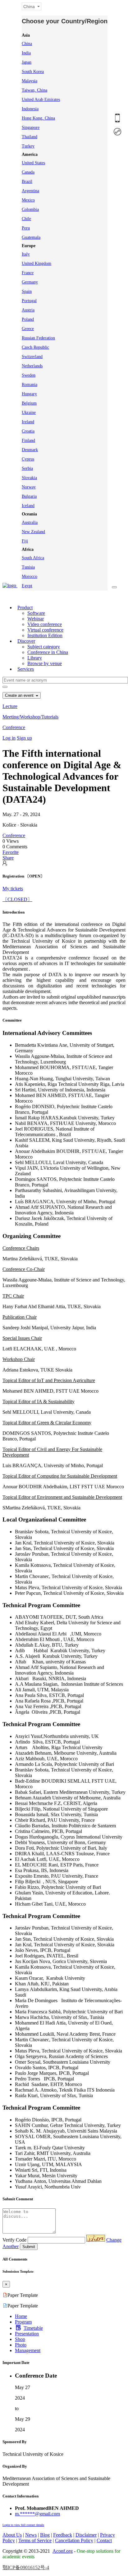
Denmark (30, 450)
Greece (28, 329)
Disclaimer (86, 2535)
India (26, 53)
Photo (21, 2345)
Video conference (45, 624)
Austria (28, 310)
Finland (28, 440)
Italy (26, 254)
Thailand (30, 137)
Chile (26, 219)
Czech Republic (35, 347)
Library (35, 658)
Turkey (28, 146)
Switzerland (32, 357)
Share (8, 858)
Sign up (24, 738)
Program (23, 2322)
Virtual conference (45, 630)
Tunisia (28, 567)
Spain (27, 291)
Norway (29, 487)
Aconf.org (63, 2551)
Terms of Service (35, 2540)
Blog (45, 2535)
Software (36, 613)
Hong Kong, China (38, 118)
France (28, 273)
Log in (9, 738)
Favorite (11, 852)
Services (26, 669)
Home (21, 2316)
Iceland (28, 506)
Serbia (27, 468)
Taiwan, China (34, 90)
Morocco (30, 576)
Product (25, 608)
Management (28, 2350)
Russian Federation (38, 338)
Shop (20, 2339)
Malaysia (30, 81)
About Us (12, 2535)
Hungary (29, 394)
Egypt (27, 586)
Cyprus (28, 459)
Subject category (44, 647)
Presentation (27, 2334)
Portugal (29, 301)
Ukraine (29, 413)
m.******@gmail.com (37, 2514)
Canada (28, 172)
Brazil (27, 181)
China (27, 44)
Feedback (63, 2535)
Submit (29, 2247)
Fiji (25, 541)
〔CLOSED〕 (17, 899)
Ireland (28, 422)
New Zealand (33, 532)
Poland (28, 319)
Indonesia (30, 109)
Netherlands (32, 366)
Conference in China (48, 652)
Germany (30, 282)
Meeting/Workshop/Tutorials (30, 717)
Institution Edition (45, 635)
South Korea (33, 72)
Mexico (28, 200)
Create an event (20, 695)
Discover (26, 641)
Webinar (36, 619)
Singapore (31, 127)
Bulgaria (29, 496)
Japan (27, 62)
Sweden (29, 375)
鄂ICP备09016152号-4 (26, 2567)
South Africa (33, 558)
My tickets (13, 889)
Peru (26, 228)
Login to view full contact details (23, 2525)
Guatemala (31, 237)
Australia (30, 522)
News (31, 2535)
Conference (14, 727)
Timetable (33, 2328)
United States (33, 163)
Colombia (30, 209)
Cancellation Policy (74, 2540)
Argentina (30, 191)
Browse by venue (45, 663)
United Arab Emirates (41, 100)
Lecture (10, 706)
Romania (30, 385)
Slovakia (29, 478)
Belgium (29, 403)
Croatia (28, 431)
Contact (104, 2540)
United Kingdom (37, 263)
